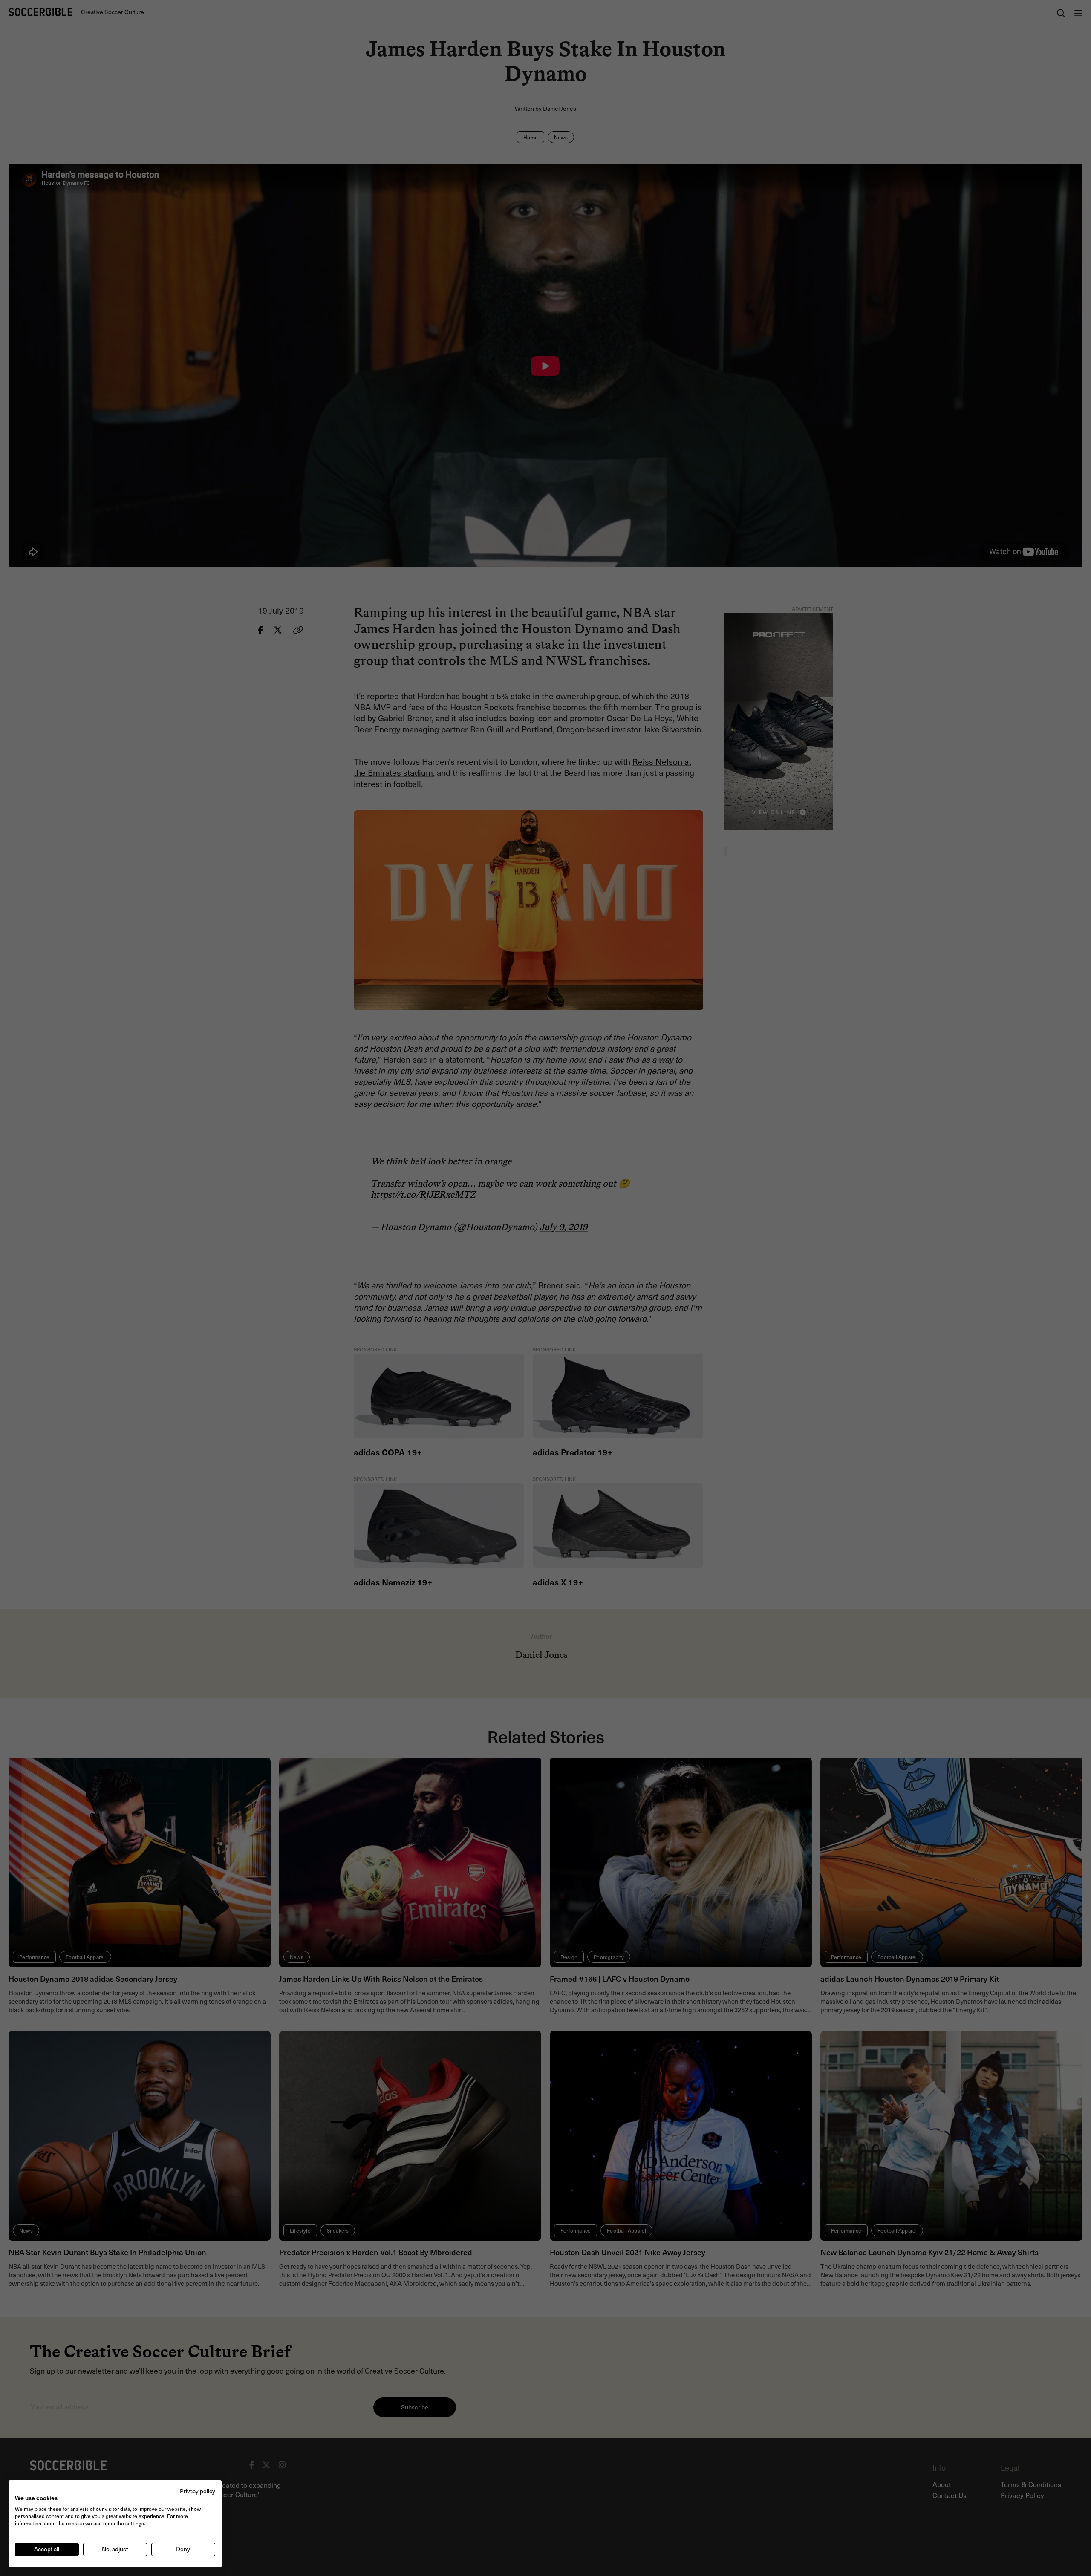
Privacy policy (198, 2491)
